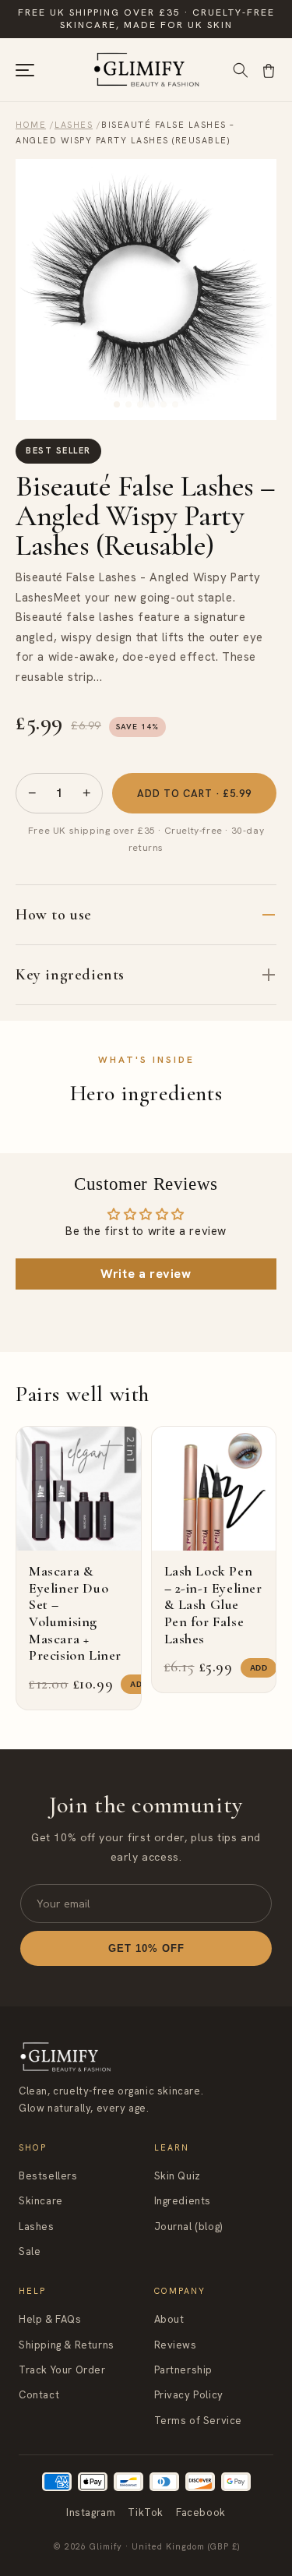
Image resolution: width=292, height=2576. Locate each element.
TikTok (146, 2512)
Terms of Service (199, 2421)
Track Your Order (62, 2370)
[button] (269, 70)
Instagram (91, 2512)
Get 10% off (146, 1948)
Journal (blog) (188, 2227)
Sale (30, 2251)
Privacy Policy (189, 2395)
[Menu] (25, 70)
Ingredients (183, 2201)
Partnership (184, 2370)
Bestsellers (48, 2176)
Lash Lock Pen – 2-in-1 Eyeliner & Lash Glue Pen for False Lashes (213, 1604)
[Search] (241, 70)
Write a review (146, 1274)
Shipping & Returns (67, 2345)
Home (31, 125)
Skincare (41, 2201)
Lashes (74, 125)
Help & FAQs (50, 2319)
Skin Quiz (178, 2176)
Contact (39, 2395)
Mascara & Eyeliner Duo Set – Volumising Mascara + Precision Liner (75, 1613)
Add (139, 1684)
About (169, 2319)
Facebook (201, 2512)
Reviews (176, 2345)
